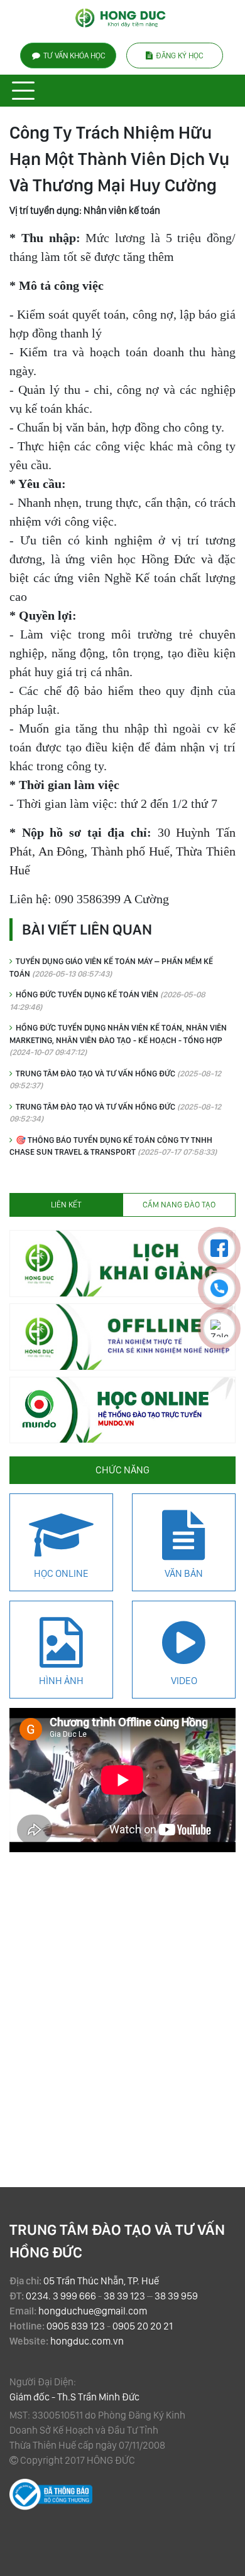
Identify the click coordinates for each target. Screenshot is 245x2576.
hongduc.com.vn (87, 2341)
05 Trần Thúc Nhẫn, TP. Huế (101, 2281)
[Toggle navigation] (23, 91)
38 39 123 (124, 2296)
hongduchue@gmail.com (93, 2311)
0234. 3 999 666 (61, 2296)
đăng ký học (180, 56)
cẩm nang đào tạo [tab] (179, 1205)
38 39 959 (176, 2296)
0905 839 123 (76, 2326)
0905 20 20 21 (143, 2326)
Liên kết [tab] (66, 1205)
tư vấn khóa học (74, 56)
